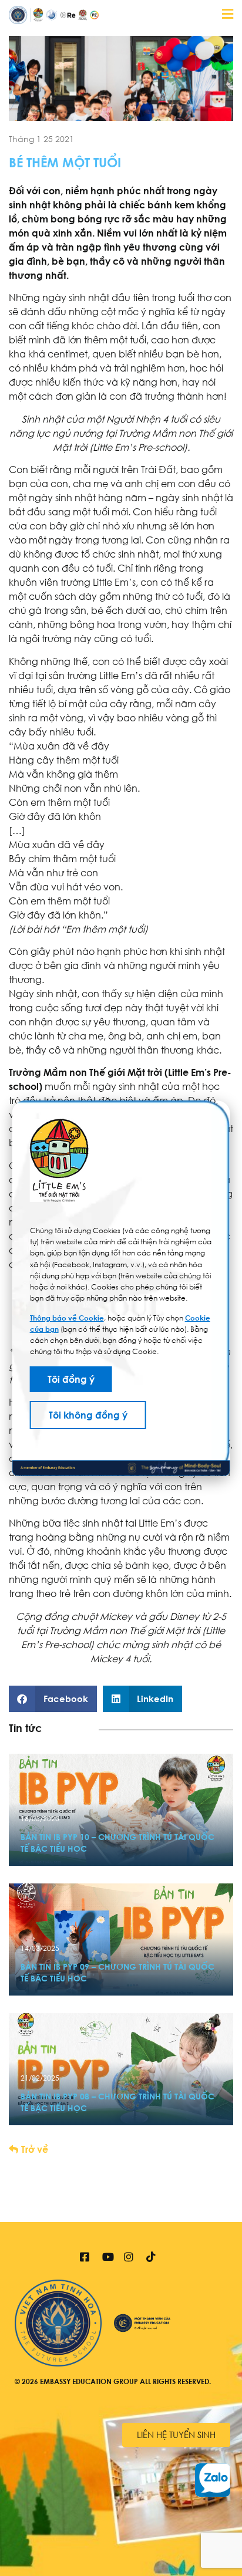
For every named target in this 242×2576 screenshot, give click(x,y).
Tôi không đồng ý (88, 1415)
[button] (53, 1699)
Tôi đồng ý (71, 1379)
